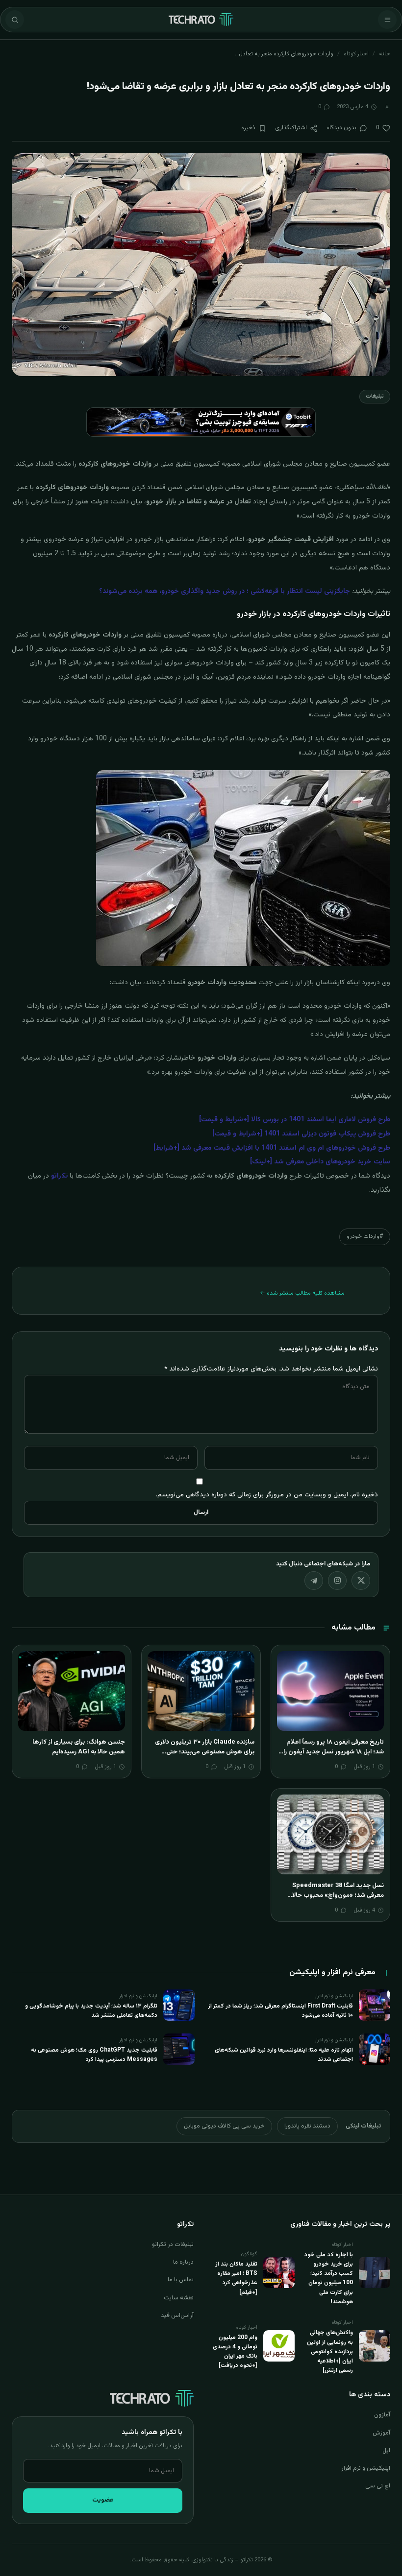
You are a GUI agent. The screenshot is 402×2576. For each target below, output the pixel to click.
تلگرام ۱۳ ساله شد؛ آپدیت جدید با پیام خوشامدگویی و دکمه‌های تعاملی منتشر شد (91, 2011)
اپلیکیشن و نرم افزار (366, 2468)
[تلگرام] (314, 1581)
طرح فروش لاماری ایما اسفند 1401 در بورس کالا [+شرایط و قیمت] (295, 1120)
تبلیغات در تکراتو (173, 2245)
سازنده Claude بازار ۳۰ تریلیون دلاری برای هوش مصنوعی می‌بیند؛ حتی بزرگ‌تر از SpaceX (205, 1752)
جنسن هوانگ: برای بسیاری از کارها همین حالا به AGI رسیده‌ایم (79, 1747)
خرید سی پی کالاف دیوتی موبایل (224, 2126)
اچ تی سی (378, 2486)
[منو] (387, 20)
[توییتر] (361, 1581)
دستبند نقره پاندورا (307, 2126)
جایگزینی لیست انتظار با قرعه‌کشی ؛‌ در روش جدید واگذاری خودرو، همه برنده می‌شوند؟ (225, 591)
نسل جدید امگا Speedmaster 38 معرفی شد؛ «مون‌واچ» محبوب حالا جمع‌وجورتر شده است (338, 1895)
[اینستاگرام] (337, 1581)
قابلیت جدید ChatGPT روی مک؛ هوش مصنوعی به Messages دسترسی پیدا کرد (94, 2055)
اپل (386, 2451)
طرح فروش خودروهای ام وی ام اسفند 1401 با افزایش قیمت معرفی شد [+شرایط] (272, 1148)
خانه (385, 54)
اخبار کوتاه (356, 54)
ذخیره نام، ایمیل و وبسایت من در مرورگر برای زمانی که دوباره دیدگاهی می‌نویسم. (267, 1495)
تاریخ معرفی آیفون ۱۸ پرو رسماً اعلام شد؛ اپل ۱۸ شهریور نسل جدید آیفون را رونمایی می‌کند (334, 1752)
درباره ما (183, 2262)
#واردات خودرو (365, 1236)
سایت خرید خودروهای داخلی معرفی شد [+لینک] (320, 1162)
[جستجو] (15, 20)
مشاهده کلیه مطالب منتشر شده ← (302, 1293)
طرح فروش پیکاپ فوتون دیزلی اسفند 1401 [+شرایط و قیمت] (301, 1134)
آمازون (382, 2415)
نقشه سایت (179, 2298)
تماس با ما (181, 2280)
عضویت (103, 2500)
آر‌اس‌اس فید (177, 2316)
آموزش (381, 2433)
